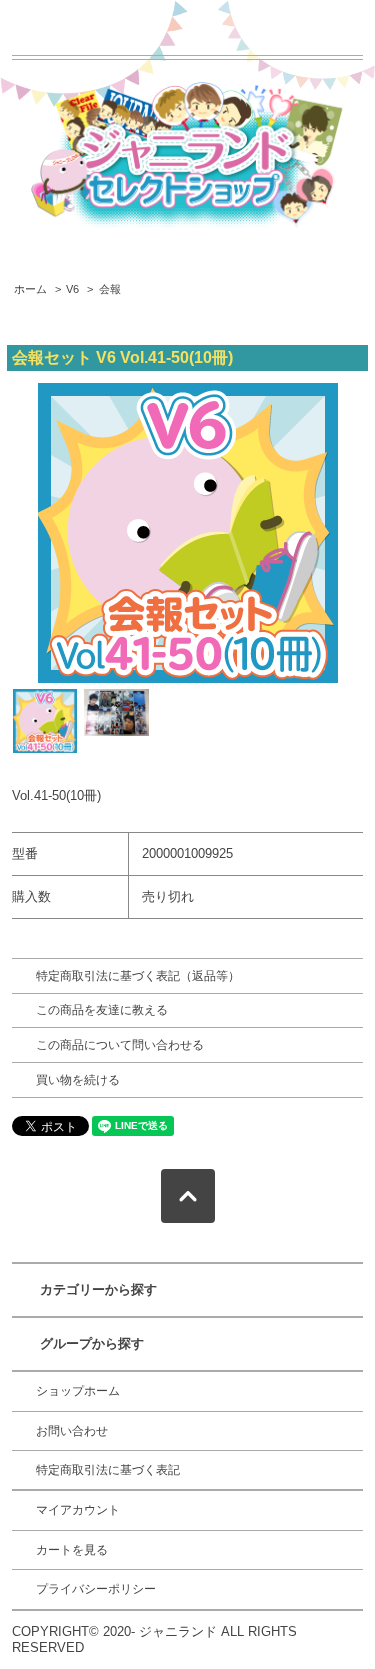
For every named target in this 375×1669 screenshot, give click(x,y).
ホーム (30, 289)
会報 (110, 289)
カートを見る (72, 1550)
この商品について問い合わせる (120, 1045)
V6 (72, 289)
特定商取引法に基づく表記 (108, 1470)
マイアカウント (78, 1510)
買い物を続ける (78, 1080)
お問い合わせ (72, 1431)
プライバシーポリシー (96, 1589)
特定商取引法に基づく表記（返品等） (138, 976)
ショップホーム (78, 1391)
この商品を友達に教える (102, 1010)
